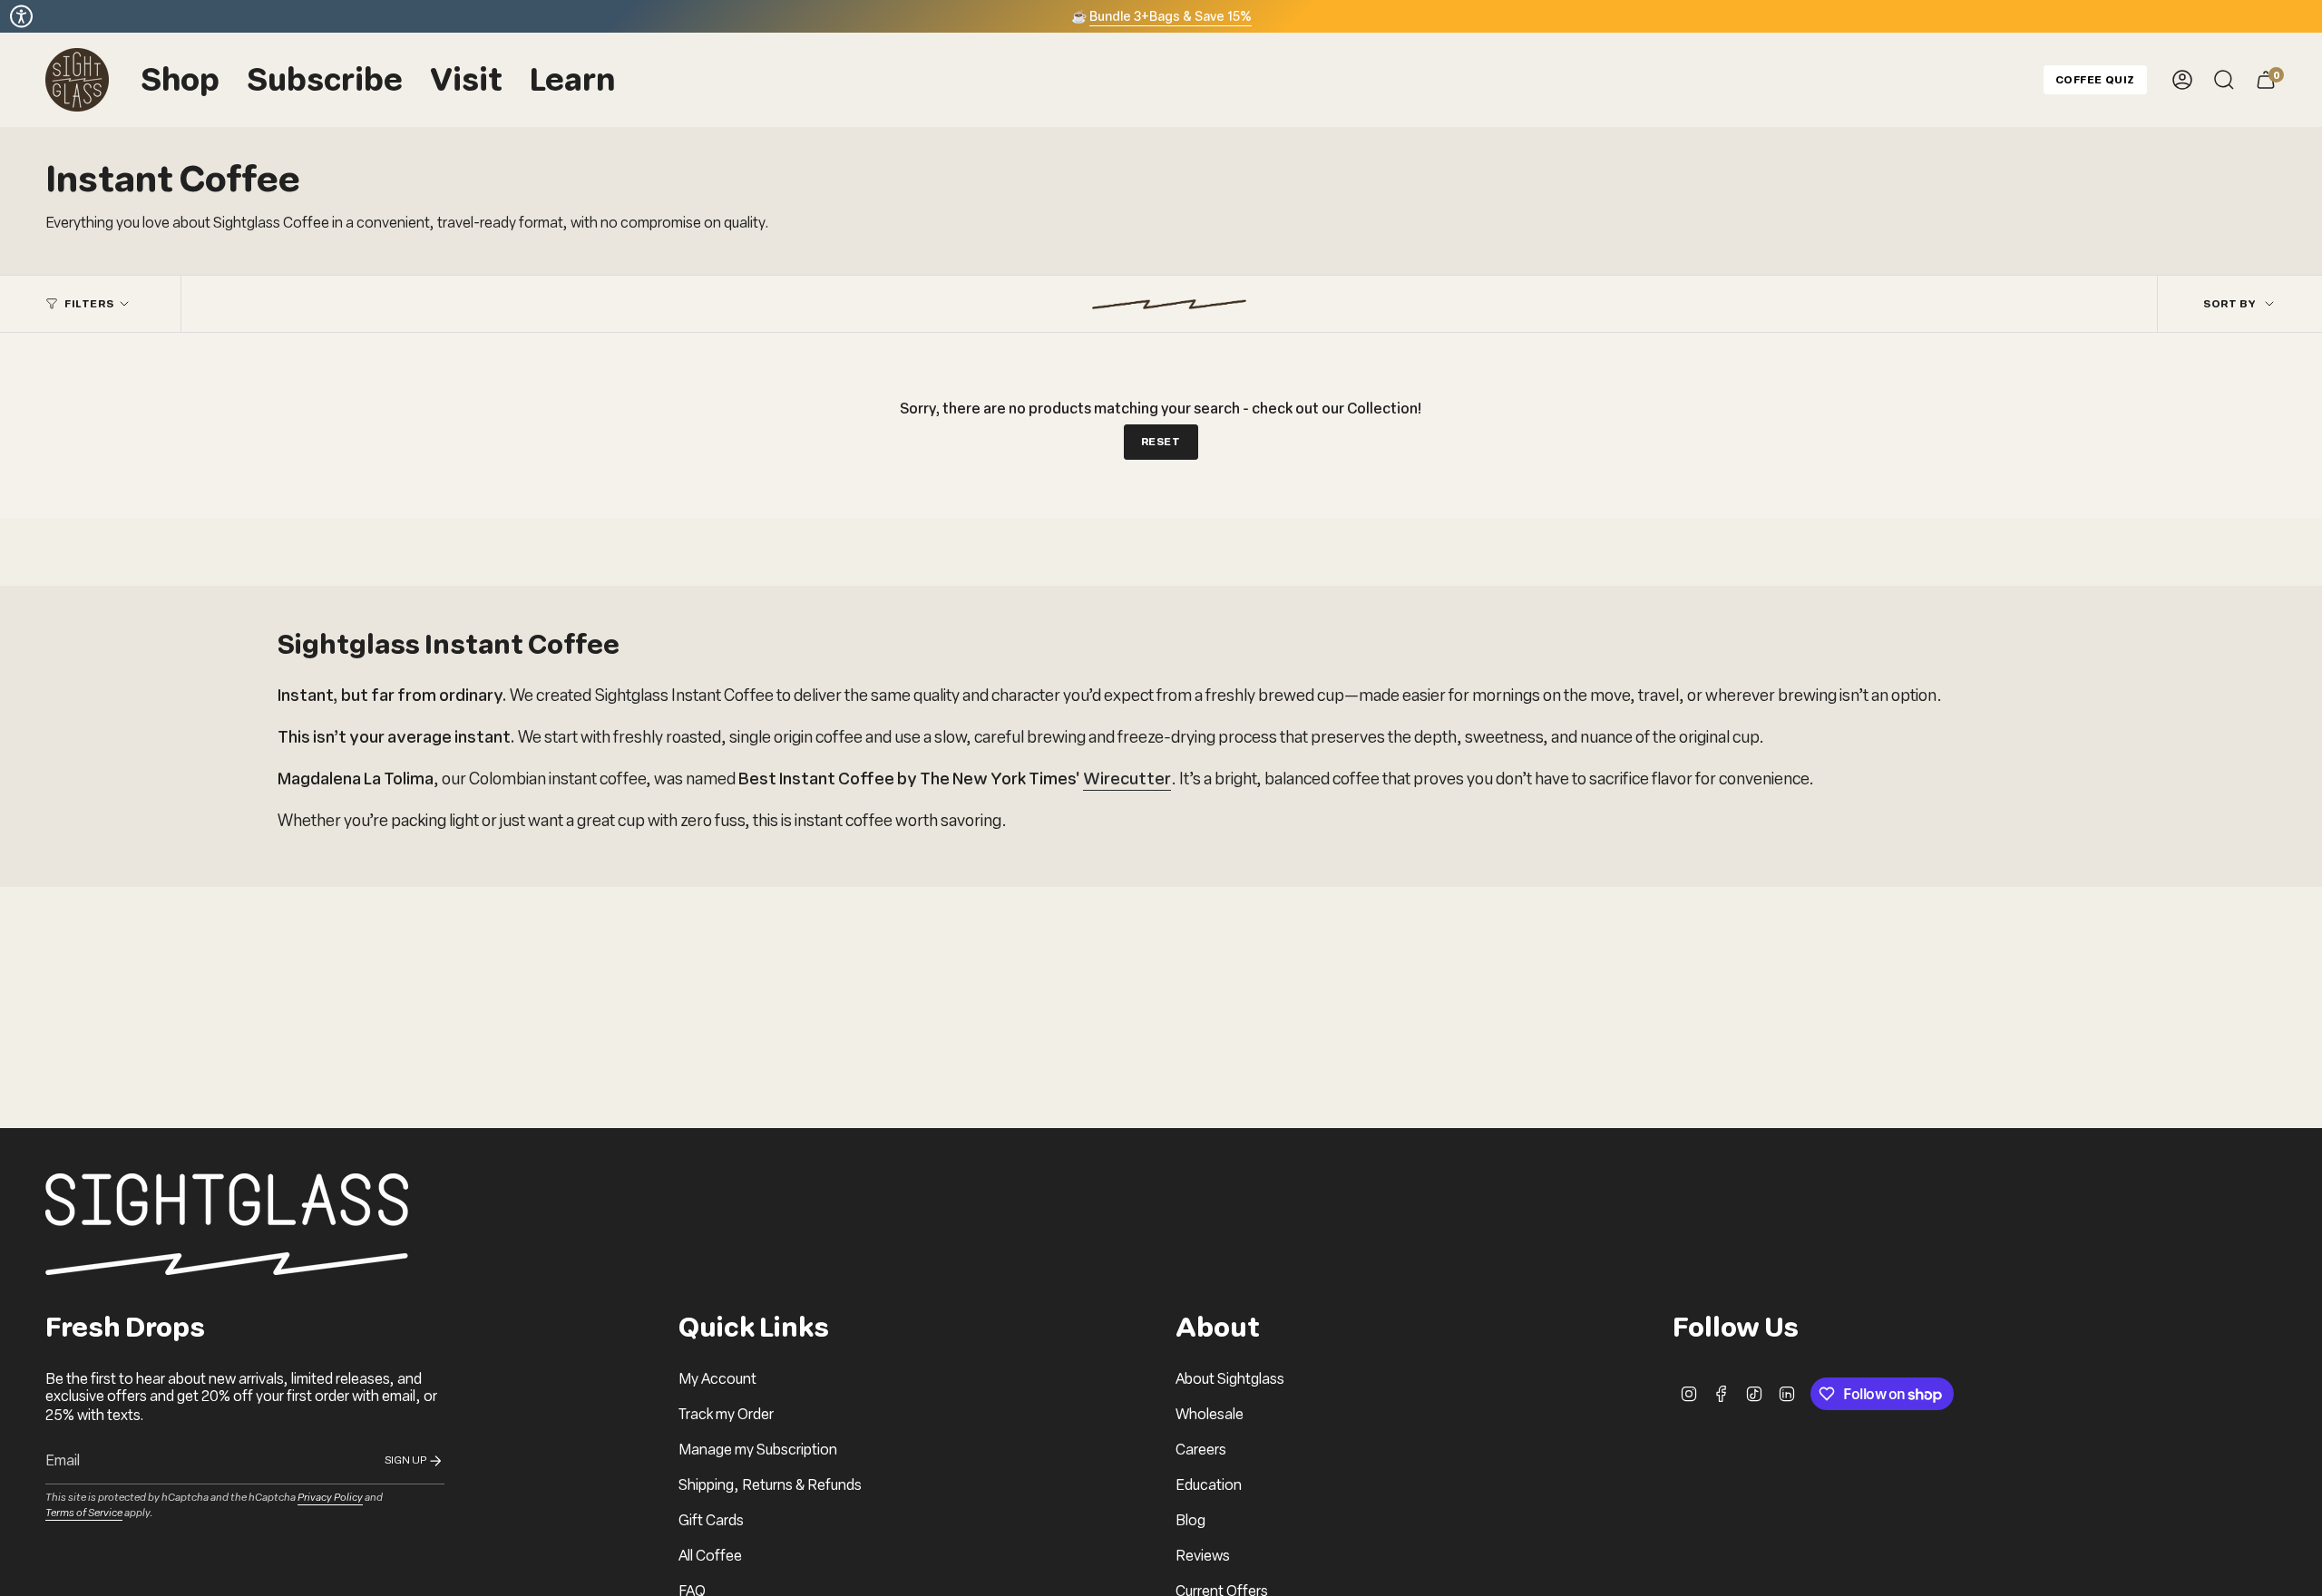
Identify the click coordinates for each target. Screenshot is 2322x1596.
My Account (717, 1379)
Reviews (1203, 1556)
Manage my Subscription (758, 1450)
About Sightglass (1230, 1379)
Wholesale (1210, 1414)
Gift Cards (711, 1520)
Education (1209, 1485)
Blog (1190, 1520)
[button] (180, 80)
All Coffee (710, 1556)
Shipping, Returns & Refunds (770, 1485)
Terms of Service (84, 1512)
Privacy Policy (330, 1497)
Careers (1201, 1450)
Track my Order (726, 1414)
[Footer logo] (227, 1224)
